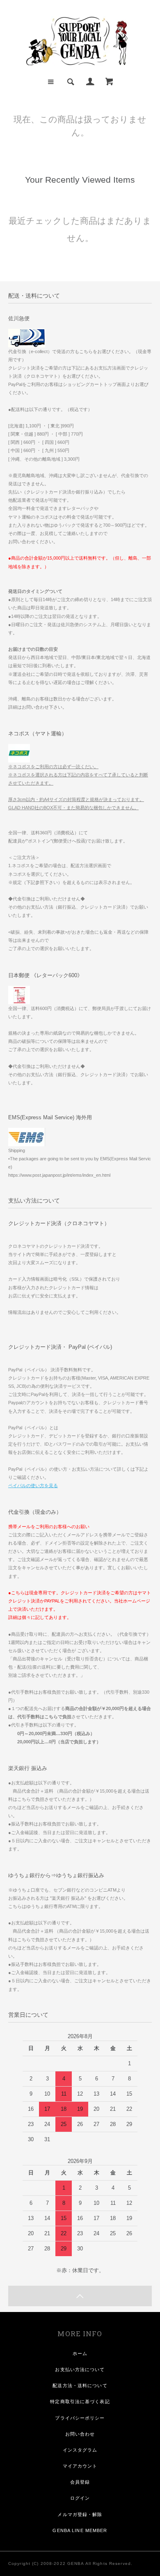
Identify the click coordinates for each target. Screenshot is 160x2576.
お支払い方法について (80, 2369)
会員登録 (80, 2482)
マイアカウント (80, 2466)
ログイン (80, 2498)
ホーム (80, 2353)
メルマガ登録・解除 (80, 2514)
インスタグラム (80, 2450)
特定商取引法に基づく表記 (80, 2402)
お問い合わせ (80, 2434)
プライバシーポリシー (80, 2418)
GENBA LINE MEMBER (80, 2530)
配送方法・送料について (80, 2385)
